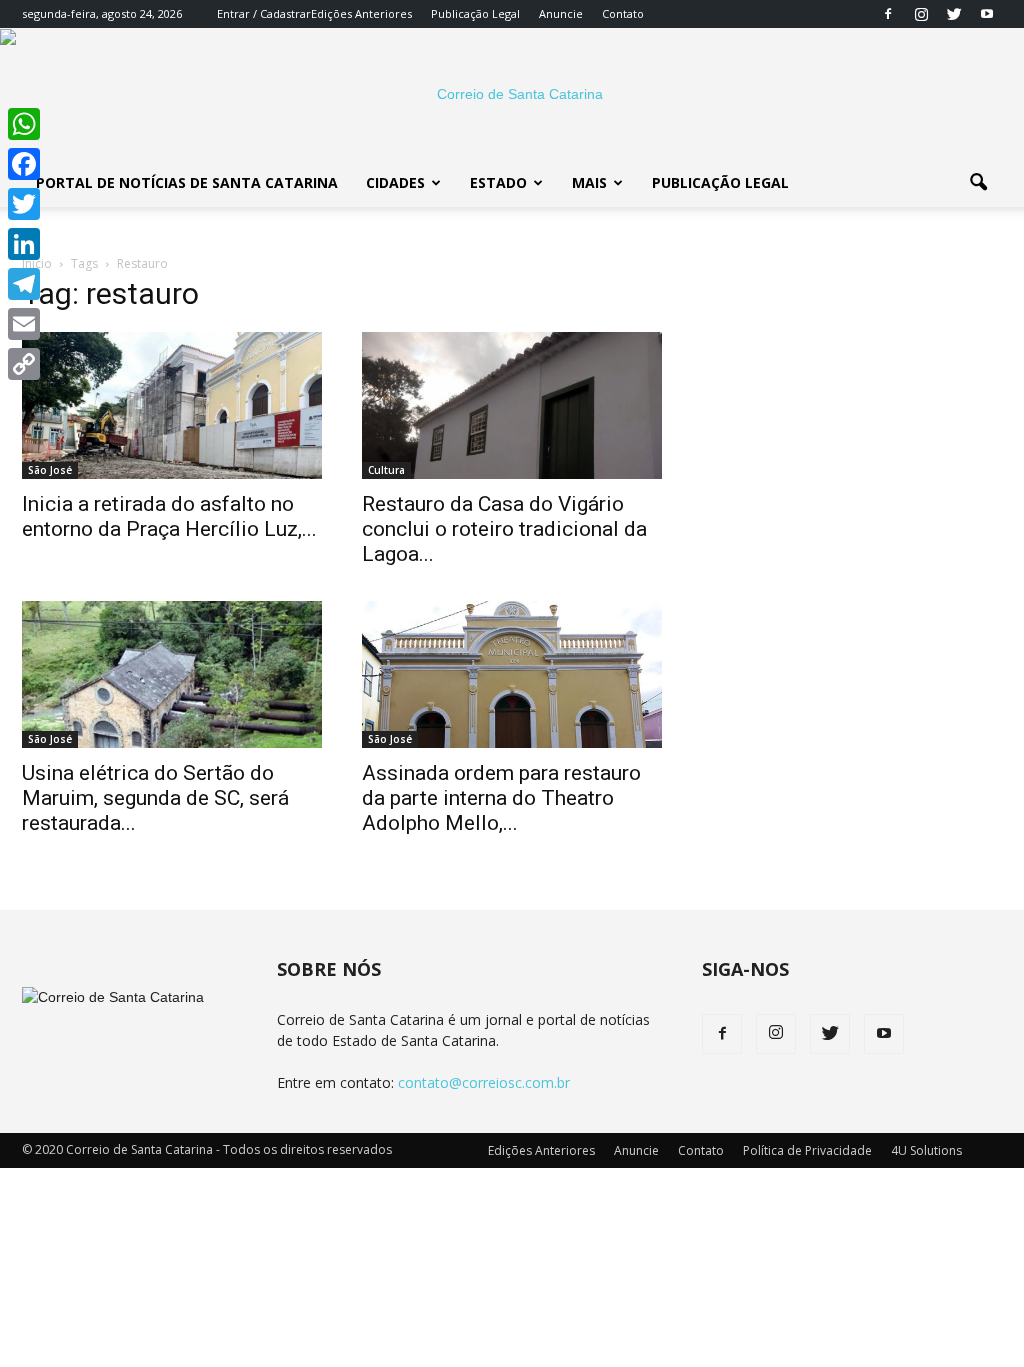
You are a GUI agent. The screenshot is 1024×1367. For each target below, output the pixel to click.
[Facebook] (888, 14)
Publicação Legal (475, 13)
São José (50, 470)
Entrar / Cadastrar (264, 13)
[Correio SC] (512, 94)
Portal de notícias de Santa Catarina (187, 182)
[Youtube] (987, 14)
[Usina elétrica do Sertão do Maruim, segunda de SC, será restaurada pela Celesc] (172, 674)
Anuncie (561, 13)
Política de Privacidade (807, 1150)
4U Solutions (926, 1150)
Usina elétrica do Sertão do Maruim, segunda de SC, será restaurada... (155, 798)
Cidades (395, 182)
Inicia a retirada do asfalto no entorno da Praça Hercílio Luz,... (169, 516)
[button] (978, 183)
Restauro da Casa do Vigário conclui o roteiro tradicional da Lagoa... (504, 529)
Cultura (386, 470)
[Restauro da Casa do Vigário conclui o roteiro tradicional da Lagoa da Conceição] (512, 405)
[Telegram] (24, 284)
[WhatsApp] (24, 124)
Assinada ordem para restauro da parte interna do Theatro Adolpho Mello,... (501, 798)
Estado (498, 182)
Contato (623, 13)
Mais (589, 182)
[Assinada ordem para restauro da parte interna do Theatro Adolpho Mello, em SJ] (512, 674)
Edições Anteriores (361, 13)
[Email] (24, 324)
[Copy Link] (24, 364)
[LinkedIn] (24, 244)
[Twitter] (954, 14)
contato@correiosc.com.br (484, 1082)
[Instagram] (921, 14)
